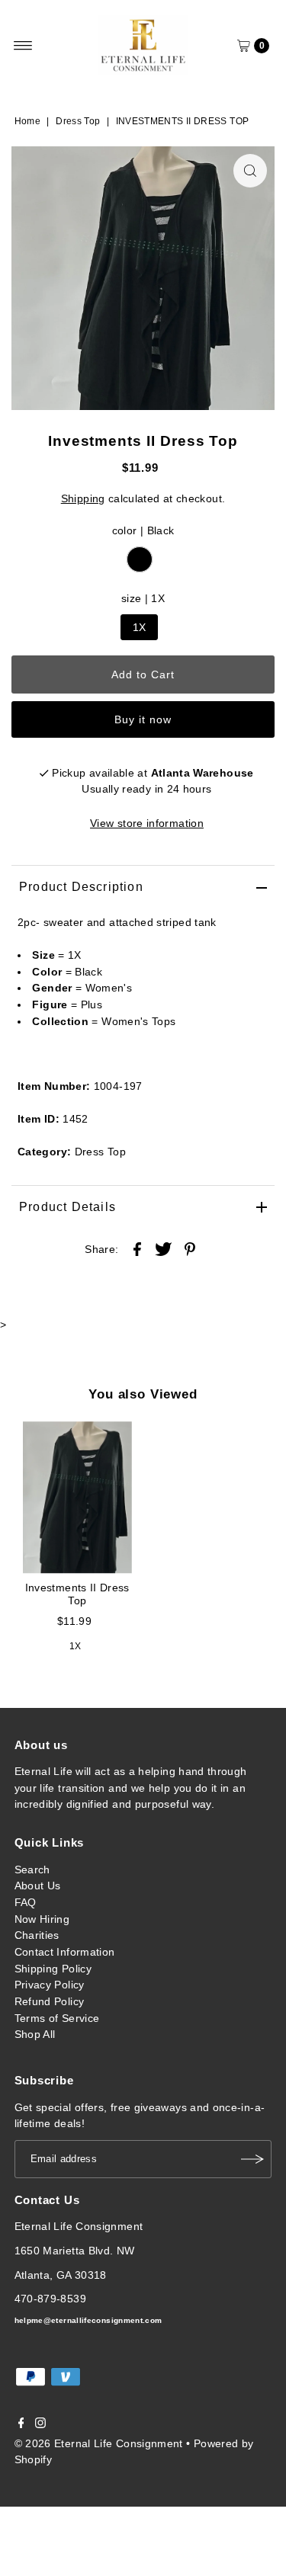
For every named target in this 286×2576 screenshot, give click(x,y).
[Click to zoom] (250, 171)
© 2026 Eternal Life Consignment (99, 2443)
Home (27, 121)
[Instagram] (40, 2424)
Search (32, 1870)
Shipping (83, 498)
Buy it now (143, 719)
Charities (37, 1935)
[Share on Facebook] (137, 1248)
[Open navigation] (23, 46)
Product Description (81, 887)
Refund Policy (50, 2001)
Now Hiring (42, 1919)
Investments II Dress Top (77, 1594)
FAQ (26, 1902)
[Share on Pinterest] (190, 1248)
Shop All (35, 2034)
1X (140, 627)
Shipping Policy (53, 1969)
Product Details (67, 1207)
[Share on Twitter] (163, 1248)
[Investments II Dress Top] (77, 1498)
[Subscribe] (252, 2159)
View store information (147, 823)
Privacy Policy (50, 1985)
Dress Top (78, 121)
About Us (38, 1886)
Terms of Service (57, 2018)
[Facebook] (21, 2424)
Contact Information (65, 1952)
